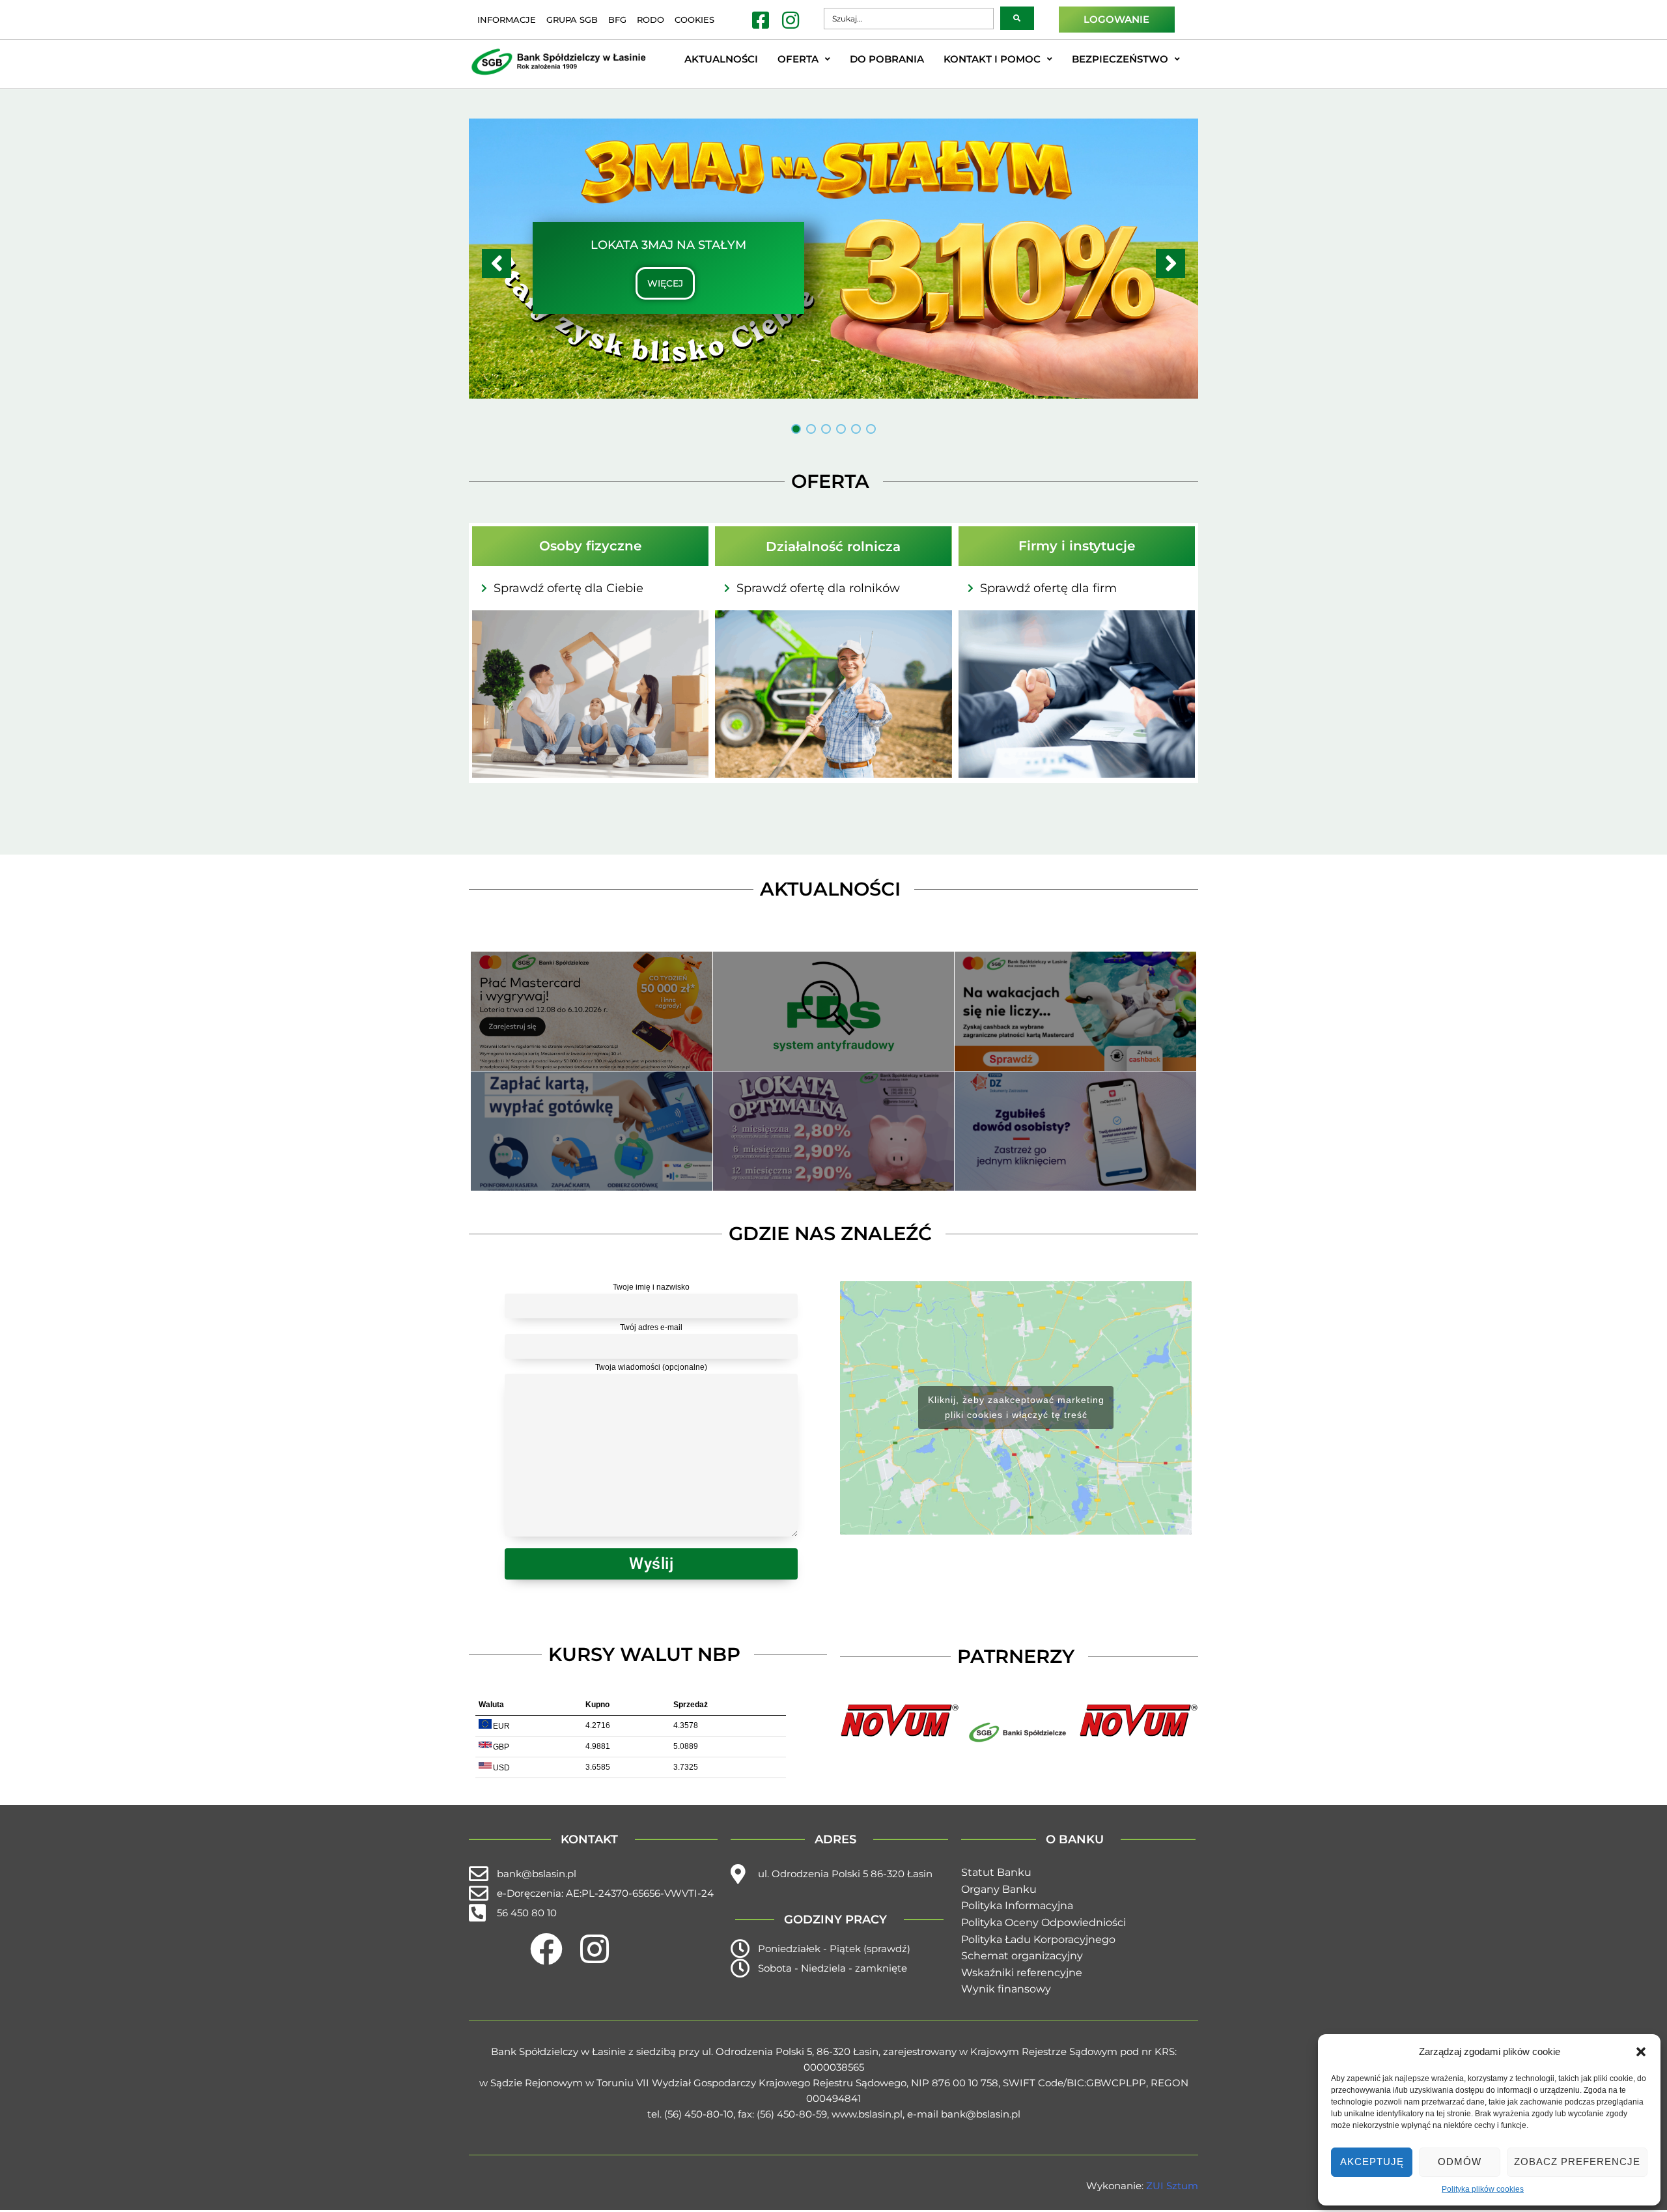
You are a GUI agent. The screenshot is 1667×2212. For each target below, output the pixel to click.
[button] (1641, 2052)
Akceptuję (1372, 2162)
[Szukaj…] (908, 19)
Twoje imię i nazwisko (651, 1287)
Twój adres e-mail (651, 1327)
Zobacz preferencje (1577, 2162)
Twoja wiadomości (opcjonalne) (651, 1367)
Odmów (1460, 2162)
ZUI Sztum (1172, 2186)
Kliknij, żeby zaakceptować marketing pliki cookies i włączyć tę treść (1016, 1407)
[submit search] (1017, 18)
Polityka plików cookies (1483, 2189)
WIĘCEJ (665, 283)
